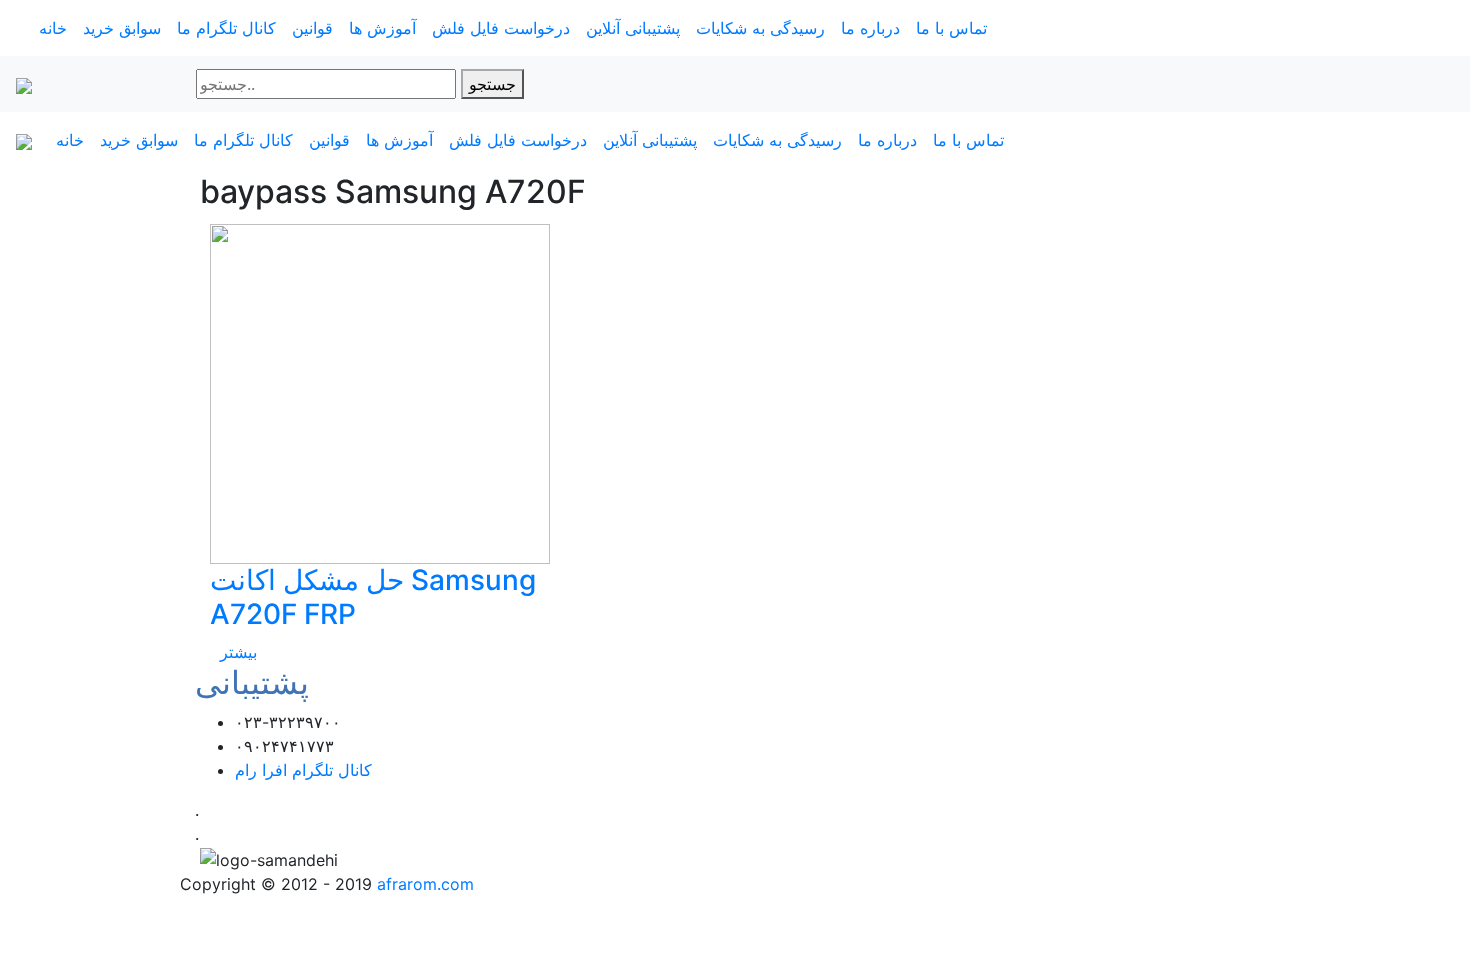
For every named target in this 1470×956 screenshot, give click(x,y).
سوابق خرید (122, 28)
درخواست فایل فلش (501, 28)
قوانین (312, 28)
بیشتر (238, 652)
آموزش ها (382, 28)
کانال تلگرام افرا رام (303, 770)
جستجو (492, 84)
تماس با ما (951, 28)
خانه (53, 28)
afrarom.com (425, 884)
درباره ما (870, 28)
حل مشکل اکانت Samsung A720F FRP (373, 597)
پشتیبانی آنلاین (633, 28)
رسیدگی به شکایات (760, 28)
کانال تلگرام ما (226, 28)
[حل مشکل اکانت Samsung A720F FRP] (380, 393)
